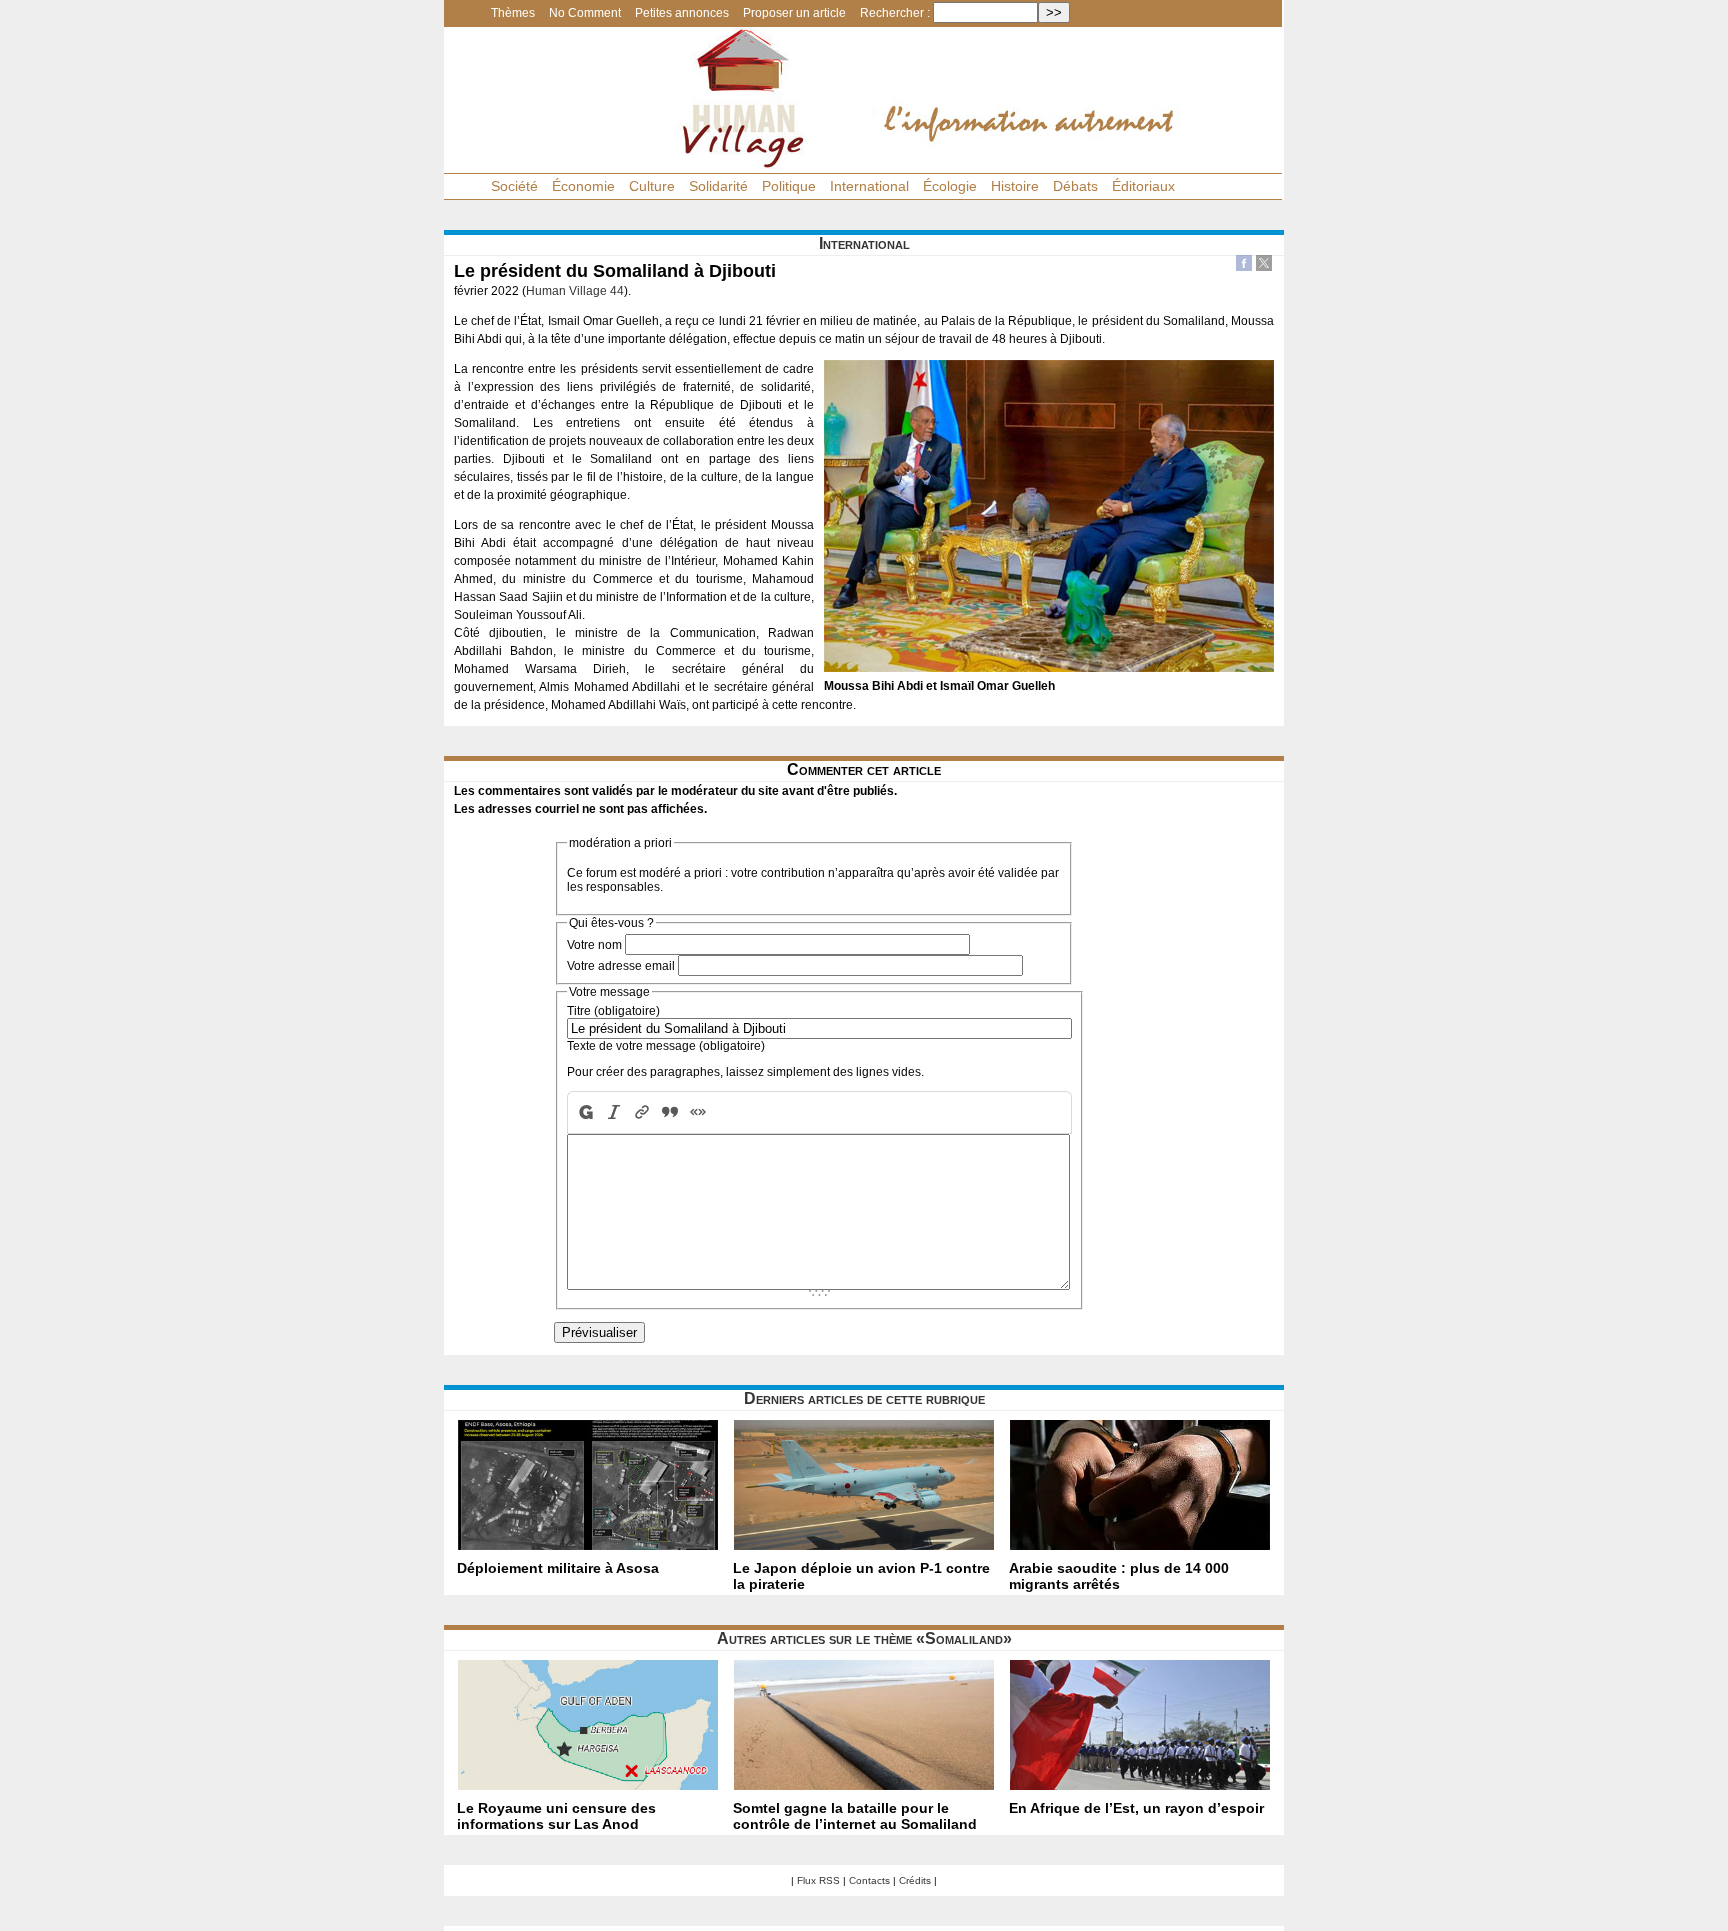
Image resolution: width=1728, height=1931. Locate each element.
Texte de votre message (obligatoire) (666, 1046)
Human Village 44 (575, 291)
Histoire (1015, 186)
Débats (1075, 186)
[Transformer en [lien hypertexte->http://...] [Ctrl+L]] (642, 1112)
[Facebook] (1244, 265)
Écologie (950, 186)
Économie (583, 186)
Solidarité (718, 186)
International (869, 186)
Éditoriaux (1143, 186)
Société (514, 186)
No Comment (585, 13)
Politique (789, 186)
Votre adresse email (621, 966)
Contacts (869, 1880)
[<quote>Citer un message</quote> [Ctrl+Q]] (670, 1112)
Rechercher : (895, 13)
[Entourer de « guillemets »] (698, 1112)
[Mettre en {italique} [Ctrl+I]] (614, 1112)
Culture (652, 186)
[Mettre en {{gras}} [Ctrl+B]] (584, 1112)
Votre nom (594, 945)
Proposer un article (794, 13)
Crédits (915, 1880)
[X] (1264, 265)
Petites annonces (682, 13)
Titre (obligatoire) (613, 1011)
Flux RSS (818, 1880)
